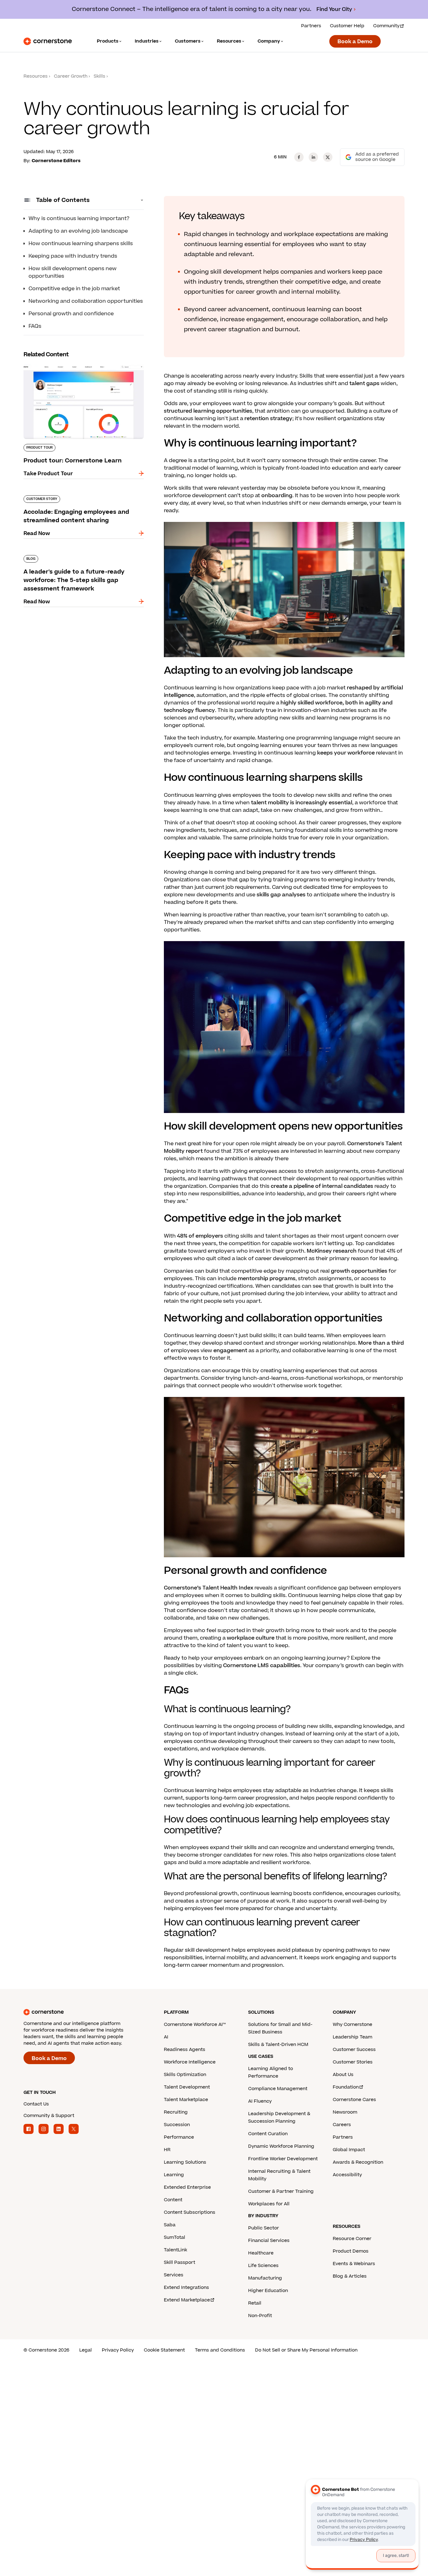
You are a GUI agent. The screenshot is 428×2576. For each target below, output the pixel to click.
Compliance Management (278, 2089)
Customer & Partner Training (281, 2191)
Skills (99, 76)
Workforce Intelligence (190, 2062)
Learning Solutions (185, 2162)
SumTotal (175, 2237)
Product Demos (351, 2251)
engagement (230, 1351)
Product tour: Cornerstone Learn (66, 363)
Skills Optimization (185, 2075)
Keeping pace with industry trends (73, 256)
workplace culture (251, 1638)
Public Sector (264, 2228)
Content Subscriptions (190, 2212)
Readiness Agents (185, 2050)
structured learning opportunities (208, 411)
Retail (255, 2303)
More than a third (381, 1343)
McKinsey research (332, 1251)
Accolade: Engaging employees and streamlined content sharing (70, 498)
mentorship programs (267, 1279)
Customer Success (354, 2050)
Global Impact (349, 2150)
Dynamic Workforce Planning (281, 2146)
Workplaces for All (269, 2204)
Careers (342, 2125)
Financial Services (269, 2241)
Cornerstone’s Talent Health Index (209, 1588)
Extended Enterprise (187, 2187)
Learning (174, 2175)
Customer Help (347, 26)
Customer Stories (353, 2062)
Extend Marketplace (187, 2300)
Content (173, 2200)
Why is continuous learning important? (79, 219)
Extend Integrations (186, 2287)
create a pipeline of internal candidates (322, 1186)
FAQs (35, 326)
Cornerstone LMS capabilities (262, 1666)
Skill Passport (180, 2262)
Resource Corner (352, 2239)
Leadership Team (352, 2037)
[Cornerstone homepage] (84, 2012)
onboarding (277, 496)
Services (174, 2275)
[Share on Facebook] (299, 157)
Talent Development (187, 2087)
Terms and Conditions (220, 2350)
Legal (86, 2350)
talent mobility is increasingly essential (302, 803)
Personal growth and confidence (71, 314)
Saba (170, 2225)
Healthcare (261, 2253)
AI (166, 2037)
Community (386, 26)
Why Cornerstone (352, 2025)
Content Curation (268, 2134)
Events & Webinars (354, 2264)
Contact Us (36, 2104)
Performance (179, 2137)
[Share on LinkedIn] (313, 157)
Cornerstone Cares (354, 2100)
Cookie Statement (164, 2350)
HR (167, 2150)
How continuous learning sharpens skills (81, 244)
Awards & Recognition (358, 2162)
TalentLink (175, 2250)
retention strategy (268, 419)
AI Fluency (260, 2101)
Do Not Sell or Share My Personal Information (306, 2350)
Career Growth (71, 76)
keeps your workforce (346, 753)
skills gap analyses (281, 895)
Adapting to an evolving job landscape (78, 231)
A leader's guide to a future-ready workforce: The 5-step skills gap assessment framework (81, 558)
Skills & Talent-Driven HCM (278, 2045)
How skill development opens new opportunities (73, 272)
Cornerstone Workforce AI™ (195, 2025)
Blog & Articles (350, 2276)
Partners (311, 26)
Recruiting (176, 2112)
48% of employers (200, 1236)
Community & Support (49, 2116)
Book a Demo (355, 42)
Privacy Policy (118, 2350)
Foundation (346, 2087)
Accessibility (347, 2175)
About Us (343, 2075)
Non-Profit (260, 2316)
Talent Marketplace (186, 2100)
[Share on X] (328, 157)
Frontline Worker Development (283, 2159)
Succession (177, 2125)
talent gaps (364, 384)
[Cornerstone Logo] (48, 41)
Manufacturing (265, 2278)
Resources (36, 76)
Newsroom (345, 2112)
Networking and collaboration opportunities (86, 301)
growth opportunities (359, 1271)
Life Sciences (263, 2266)
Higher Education (268, 2291)
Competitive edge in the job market (74, 289)
